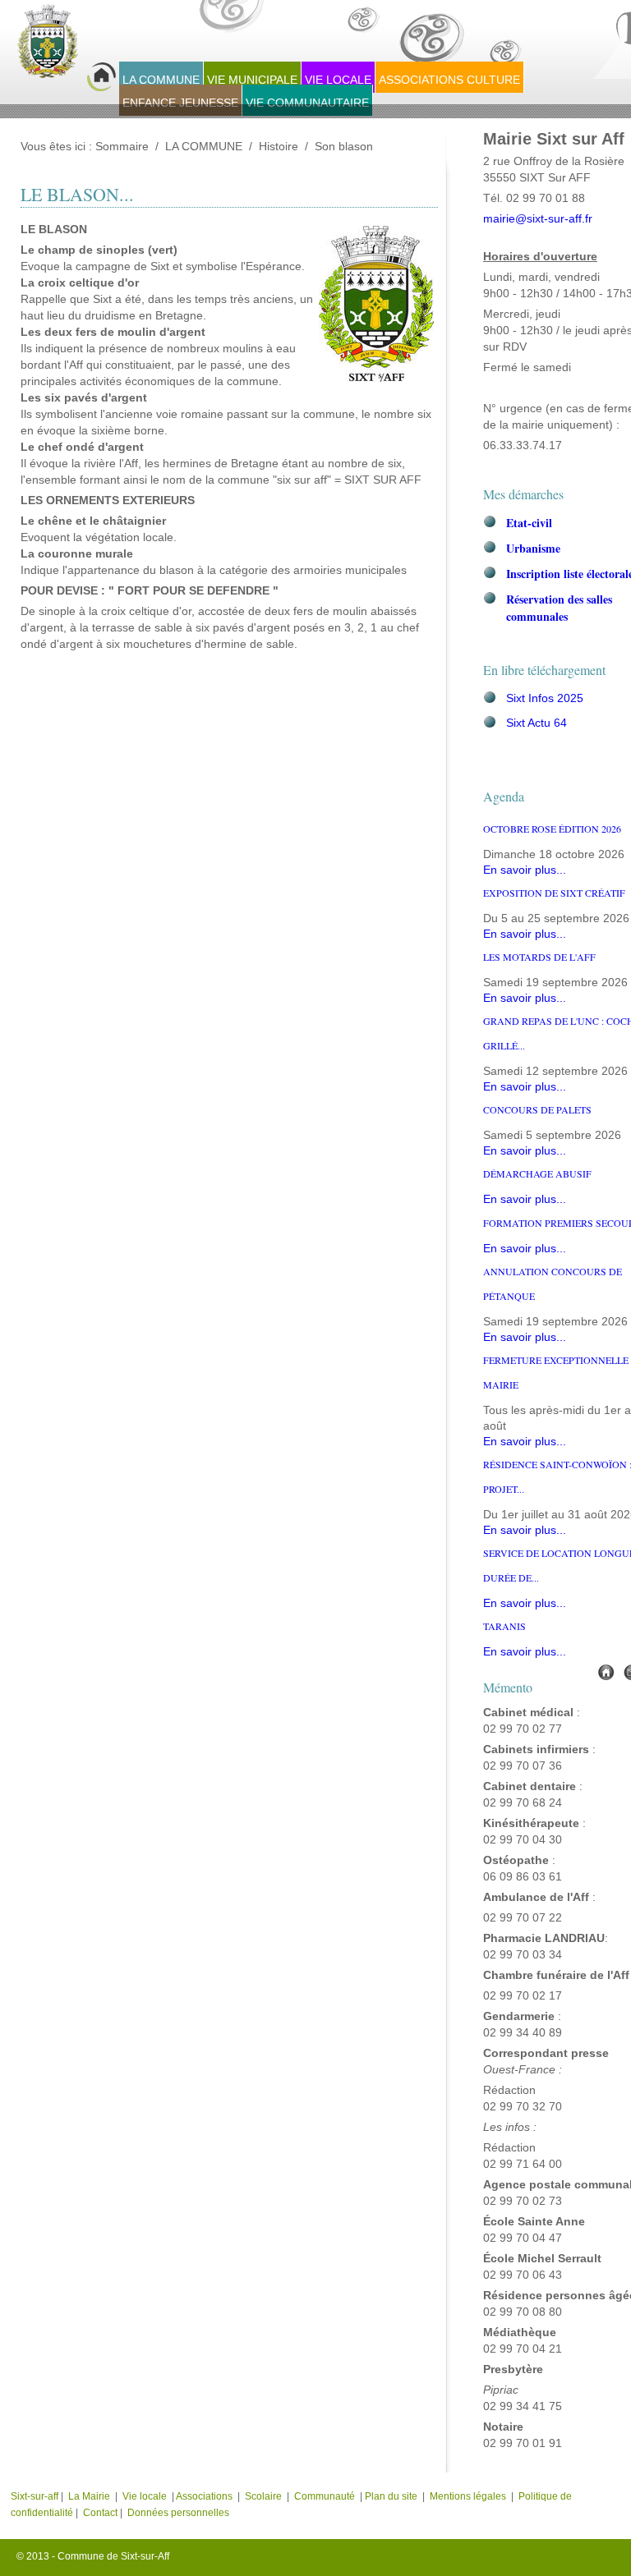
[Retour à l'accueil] (67, 50)
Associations (204, 2496)
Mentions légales (469, 2496)
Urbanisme (533, 548)
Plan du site (391, 2496)
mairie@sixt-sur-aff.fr (538, 219)
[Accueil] (606, 1671)
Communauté (325, 2496)
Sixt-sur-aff (36, 2496)
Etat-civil (529, 523)
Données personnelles (178, 2513)
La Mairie (89, 2496)
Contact (100, 2513)
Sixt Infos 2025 (545, 698)
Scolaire (263, 2496)
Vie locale (145, 2496)
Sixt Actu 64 (537, 723)
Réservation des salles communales (559, 608)
